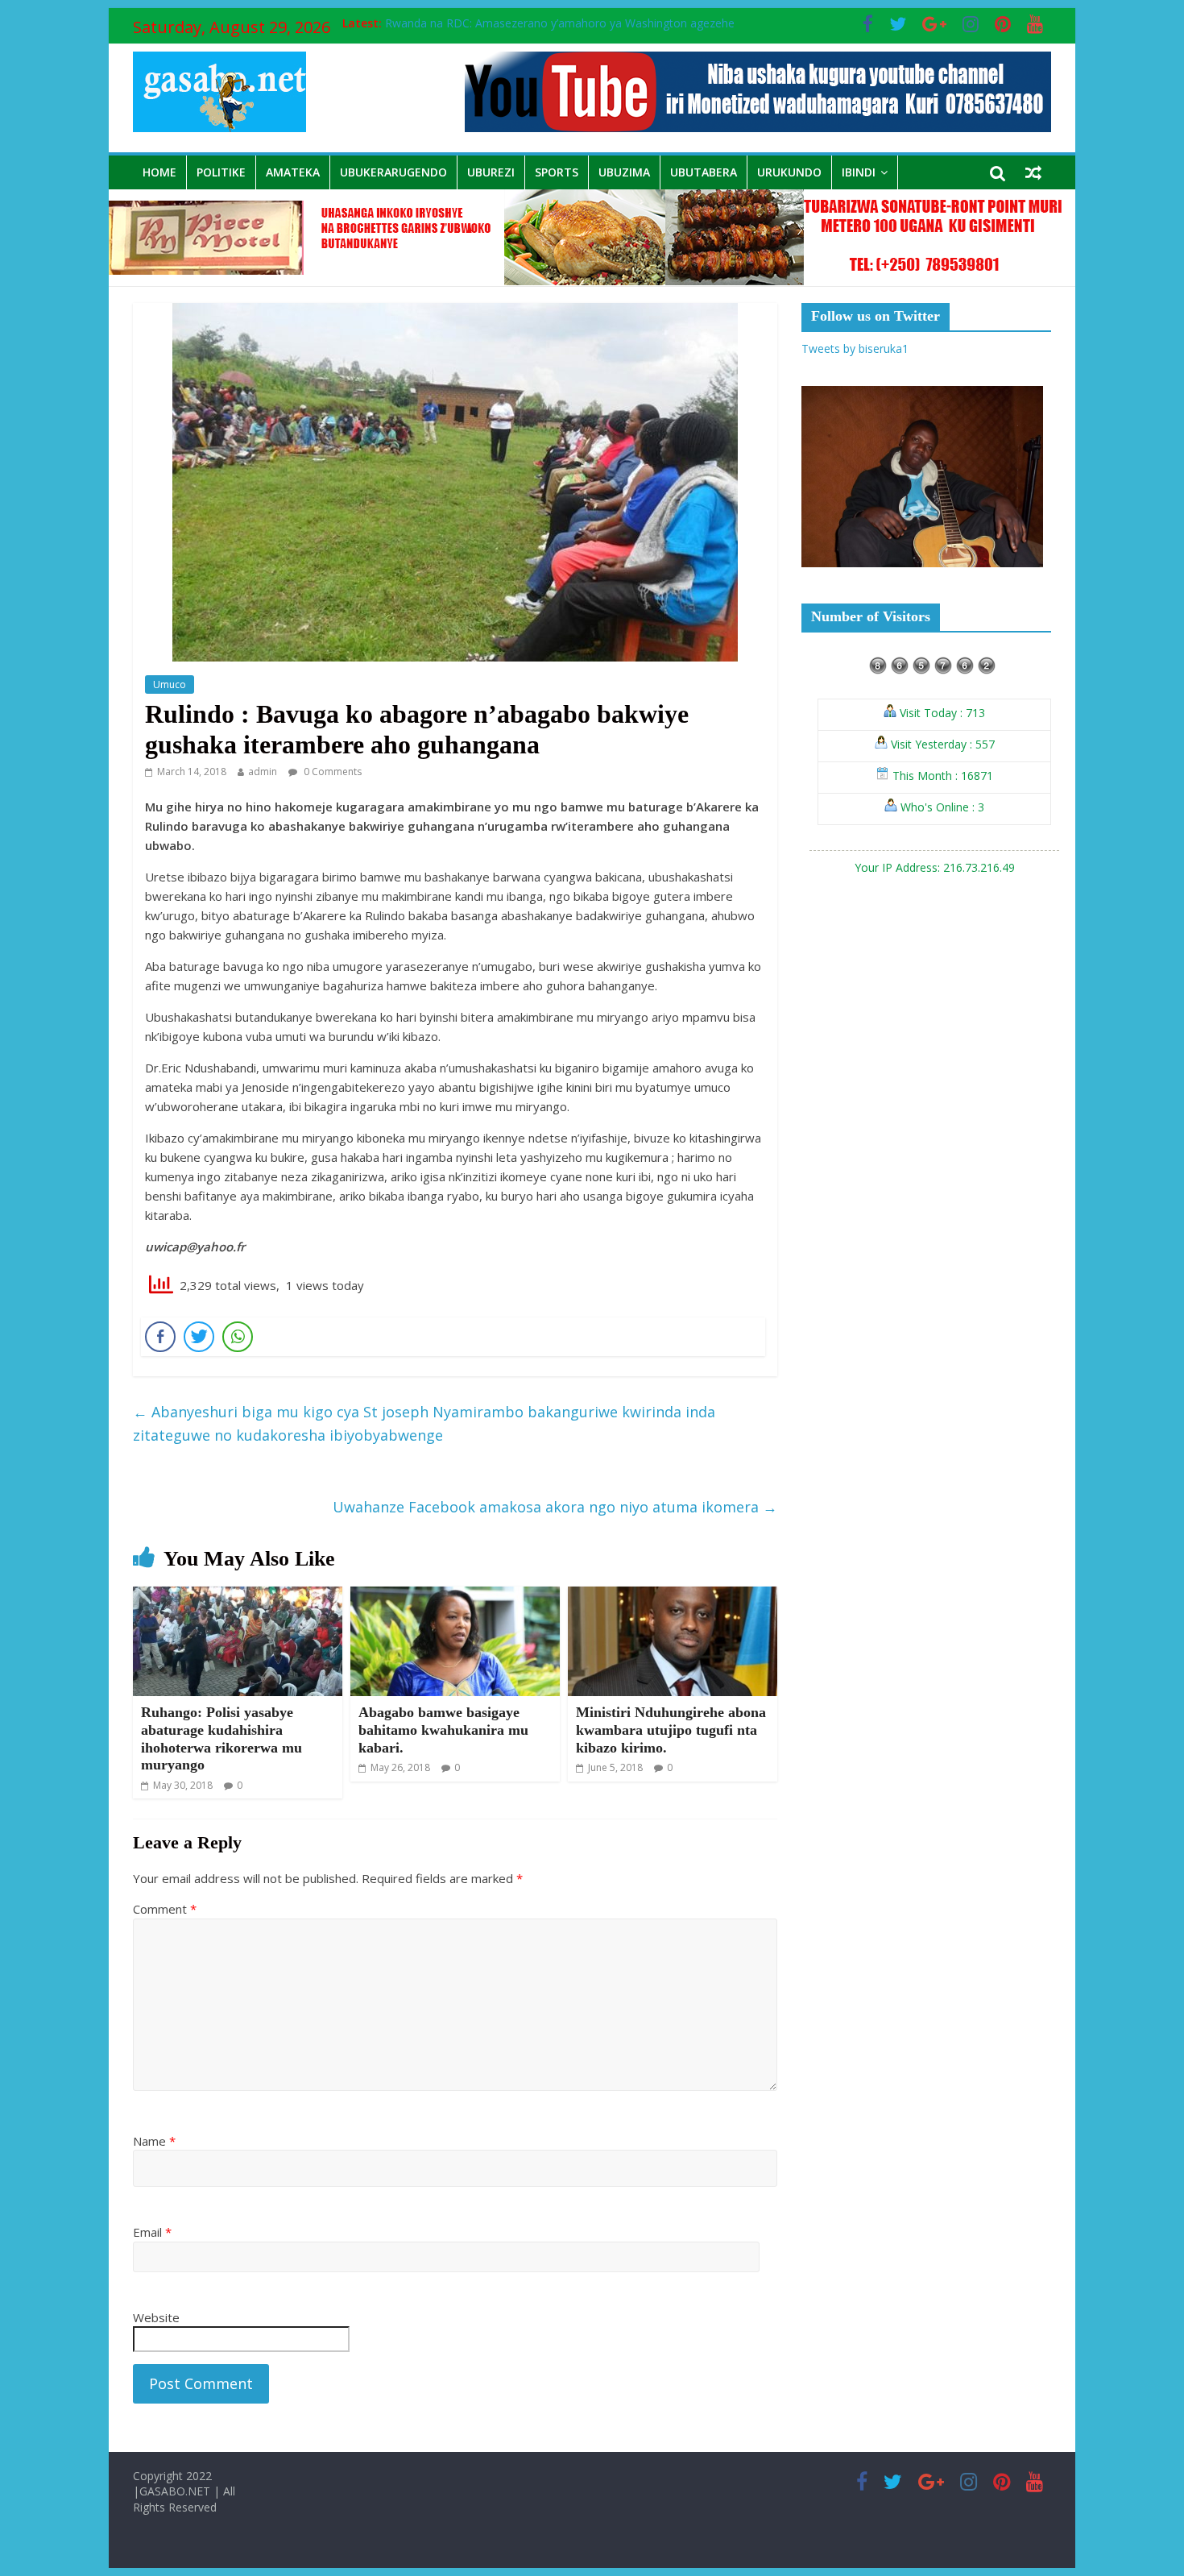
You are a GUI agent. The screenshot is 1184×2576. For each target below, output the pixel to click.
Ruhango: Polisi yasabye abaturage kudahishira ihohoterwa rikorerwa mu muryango (221, 1738)
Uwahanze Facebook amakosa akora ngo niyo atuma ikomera (555, 1507)
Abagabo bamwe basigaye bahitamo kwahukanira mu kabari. (443, 1730)
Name (154, 2141)
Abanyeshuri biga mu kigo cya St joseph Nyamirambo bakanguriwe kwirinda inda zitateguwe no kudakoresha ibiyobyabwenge (424, 1423)
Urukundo (789, 172)
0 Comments (331, 772)
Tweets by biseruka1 (855, 348)
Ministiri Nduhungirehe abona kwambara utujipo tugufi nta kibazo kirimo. (671, 1730)
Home (159, 172)
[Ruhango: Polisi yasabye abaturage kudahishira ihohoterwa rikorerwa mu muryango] (238, 1596)
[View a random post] (1033, 172)
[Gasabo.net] (592, 199)
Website (156, 2317)
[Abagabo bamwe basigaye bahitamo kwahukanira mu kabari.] (455, 1596)
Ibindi (859, 172)
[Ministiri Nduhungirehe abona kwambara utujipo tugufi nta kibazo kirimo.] (673, 1596)
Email (152, 2232)
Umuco (170, 684)
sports (557, 172)
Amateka (293, 172)
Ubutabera (704, 172)
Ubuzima (624, 172)
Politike (221, 172)
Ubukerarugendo (393, 172)
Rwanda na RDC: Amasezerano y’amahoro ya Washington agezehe (560, 23)
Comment (165, 1909)
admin (263, 772)
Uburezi (491, 172)
